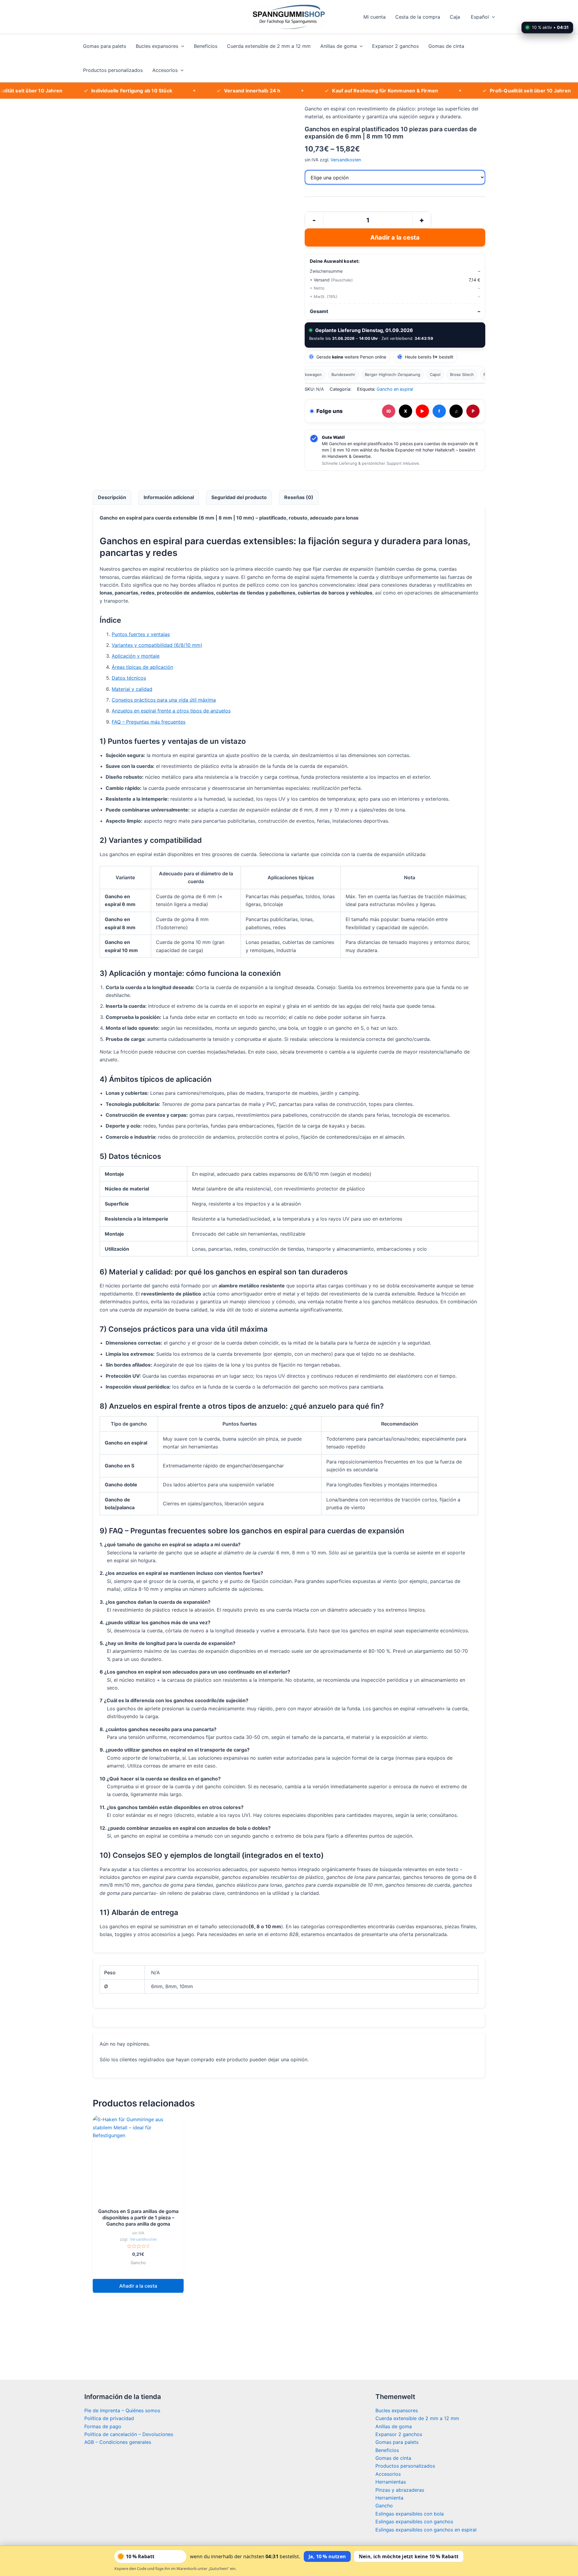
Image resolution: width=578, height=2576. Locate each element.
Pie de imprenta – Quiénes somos (122, 2410)
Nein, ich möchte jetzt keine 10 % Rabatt (409, 2556)
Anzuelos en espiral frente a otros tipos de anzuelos (171, 711)
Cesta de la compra (418, 17)
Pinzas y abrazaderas (400, 2490)
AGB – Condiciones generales (118, 2442)
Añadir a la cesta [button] (138, 2286)
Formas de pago (103, 2426)
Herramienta (389, 2498)
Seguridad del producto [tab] (239, 497)
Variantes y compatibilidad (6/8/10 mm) (157, 645)
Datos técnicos (129, 678)
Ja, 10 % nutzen (327, 2556)
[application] (492, 17)
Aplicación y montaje (136, 656)
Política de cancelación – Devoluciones (129, 2434)
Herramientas (391, 2482)
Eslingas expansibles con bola (410, 2514)
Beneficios (206, 46)
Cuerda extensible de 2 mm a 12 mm (269, 46)
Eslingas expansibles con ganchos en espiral (426, 2530)
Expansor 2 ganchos (395, 46)
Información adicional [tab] (169, 497)
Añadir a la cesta (395, 237)
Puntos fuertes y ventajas (141, 634)
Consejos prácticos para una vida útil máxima (164, 700)
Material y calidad (132, 689)
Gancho (384, 2506)
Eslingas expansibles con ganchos (414, 2522)
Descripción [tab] (112, 497)
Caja (455, 17)
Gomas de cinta (446, 46)
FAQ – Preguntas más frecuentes (149, 722)
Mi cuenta (374, 17)
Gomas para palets (105, 46)
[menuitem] (482, 17)
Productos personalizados (113, 70)
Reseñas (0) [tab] (299, 497)
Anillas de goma (339, 46)
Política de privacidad (109, 2418)
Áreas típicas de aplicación (142, 667)
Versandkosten (346, 160)
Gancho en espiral (395, 389)
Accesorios (165, 70)
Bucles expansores (157, 46)
